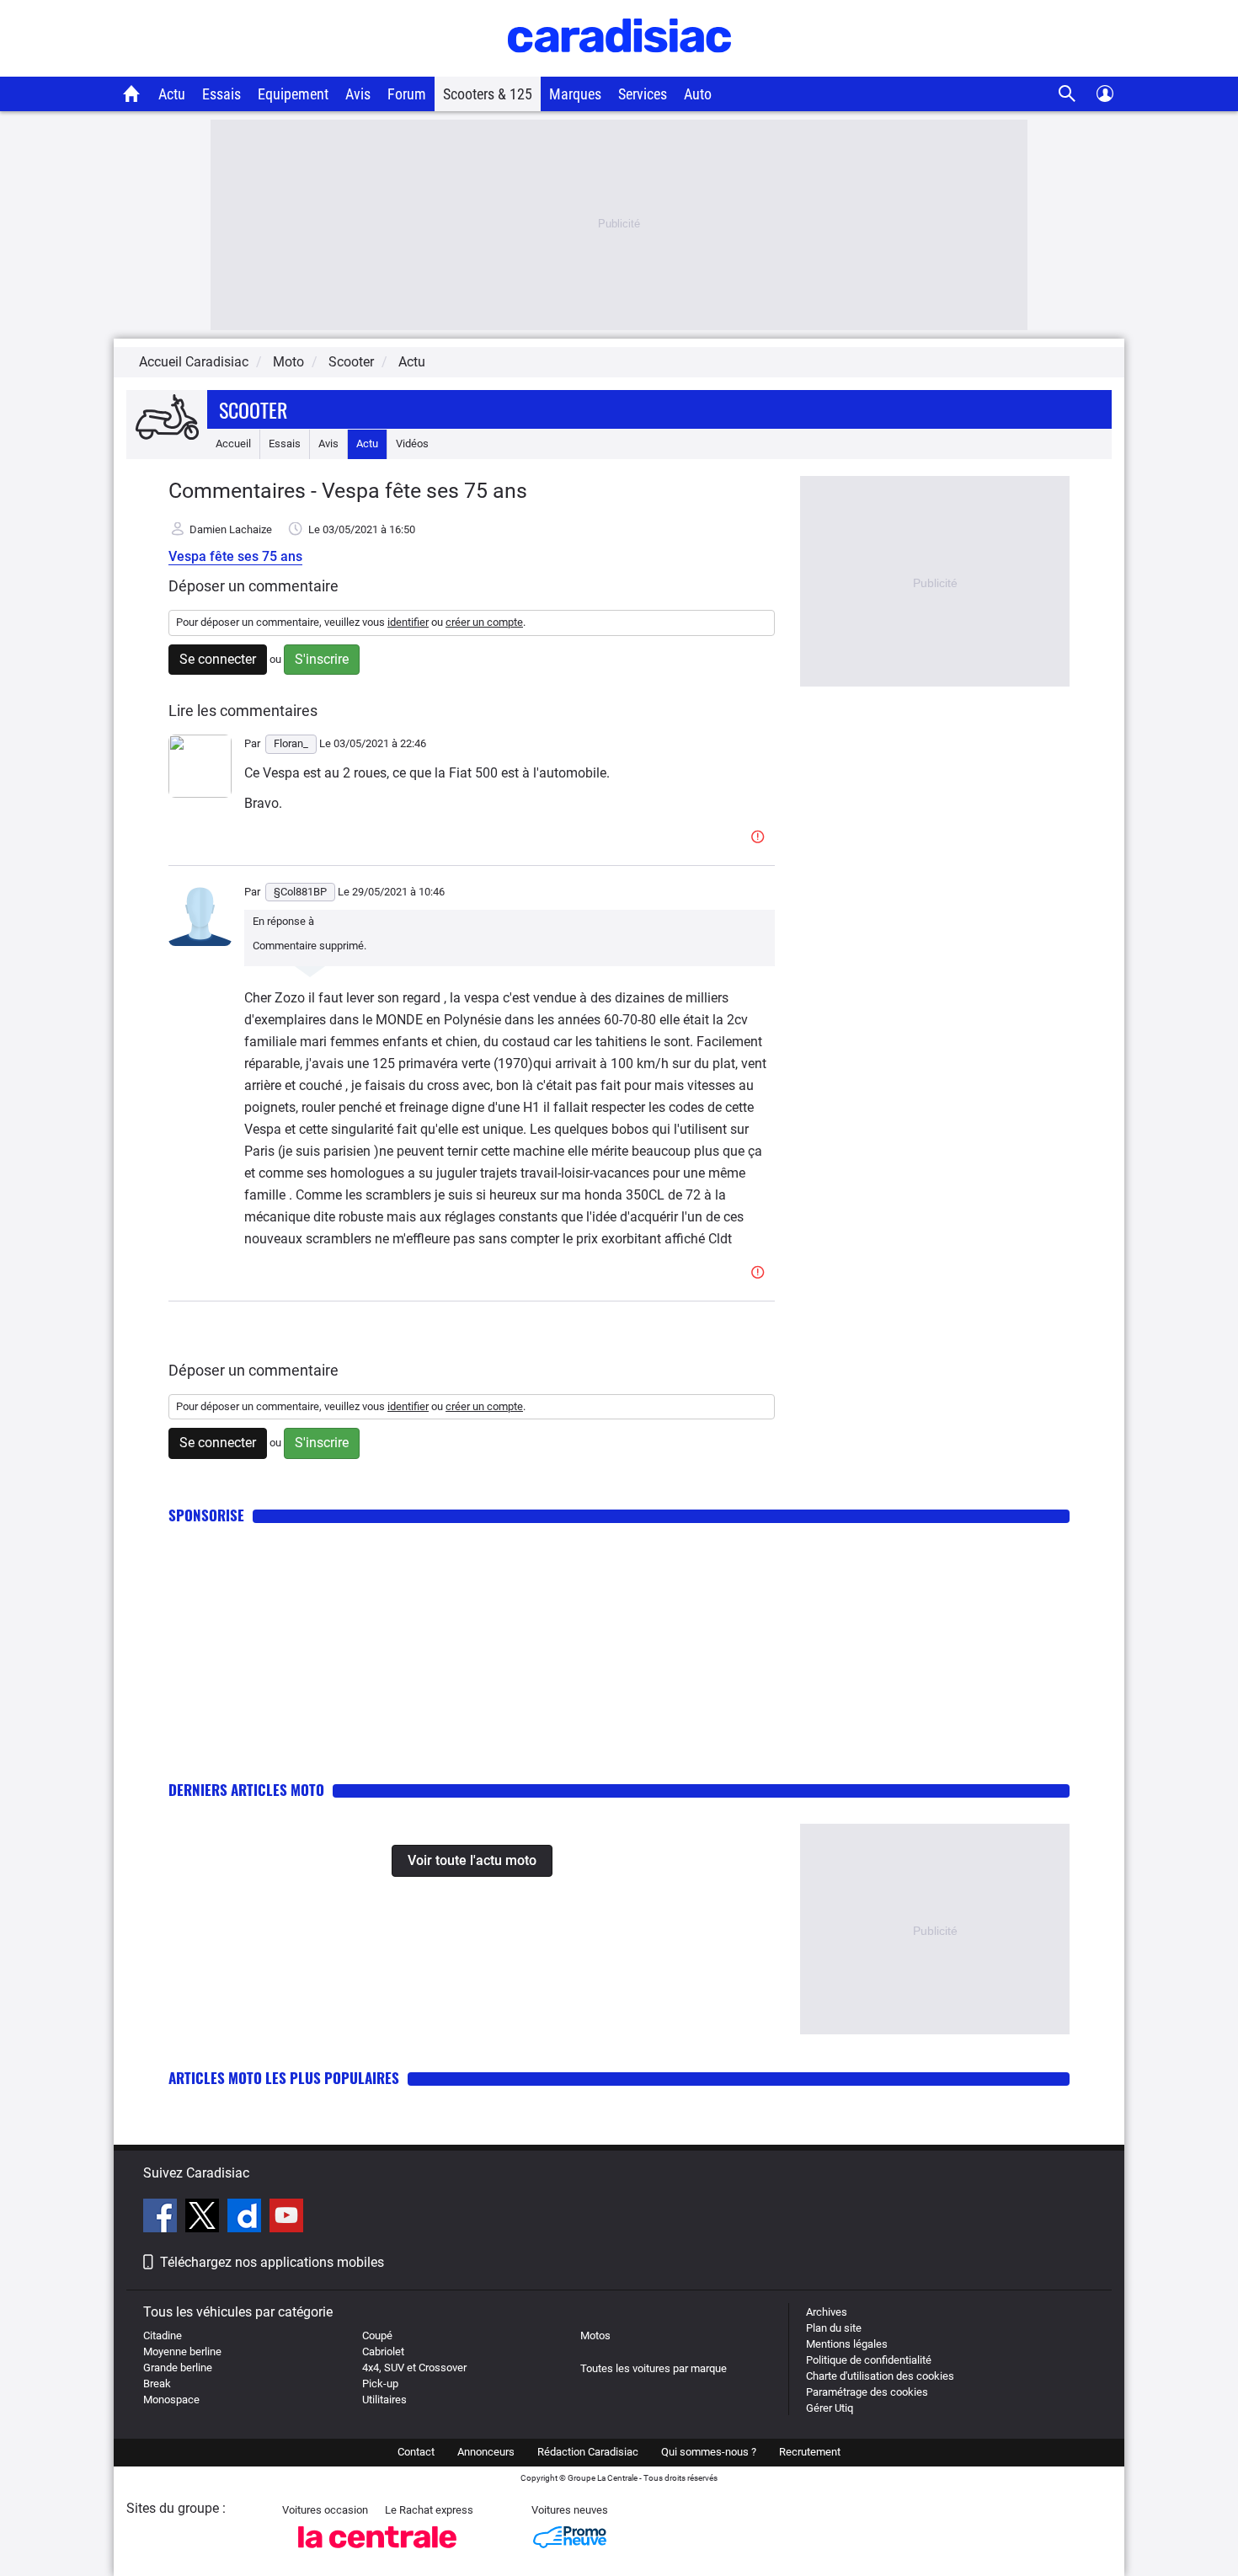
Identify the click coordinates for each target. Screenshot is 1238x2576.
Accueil (233, 444)
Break (157, 2384)
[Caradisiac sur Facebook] (162, 2218)
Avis (358, 94)
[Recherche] (1067, 94)
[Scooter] (167, 418)
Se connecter (218, 659)
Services (643, 94)
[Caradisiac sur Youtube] (286, 2218)
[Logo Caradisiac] (619, 68)
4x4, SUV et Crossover (414, 2368)
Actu (172, 94)
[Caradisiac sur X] (204, 2218)
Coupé (377, 2336)
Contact (416, 2452)
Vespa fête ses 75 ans (235, 556)
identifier (408, 622)
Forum (407, 94)
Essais (221, 94)
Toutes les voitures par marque (654, 2368)
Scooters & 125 (488, 94)
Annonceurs (486, 2452)
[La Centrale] (377, 2553)
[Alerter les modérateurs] (760, 838)
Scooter (253, 409)
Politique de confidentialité (869, 2360)
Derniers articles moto (246, 1790)
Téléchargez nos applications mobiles (272, 2262)
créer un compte (484, 622)
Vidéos (412, 444)
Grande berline (178, 2368)
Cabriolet (383, 2352)
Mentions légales (847, 2344)
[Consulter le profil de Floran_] (200, 794)
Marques (575, 94)
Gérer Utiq (830, 2408)
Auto (698, 94)
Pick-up (380, 2384)
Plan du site (834, 2328)
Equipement (293, 94)
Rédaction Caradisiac (588, 2452)
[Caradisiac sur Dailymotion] (246, 2218)
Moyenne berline (182, 2352)
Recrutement (810, 2452)
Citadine (163, 2336)
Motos (595, 2336)
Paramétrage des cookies (867, 2392)
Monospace (171, 2400)
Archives (827, 2312)
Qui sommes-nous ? (709, 2452)
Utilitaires (384, 2400)
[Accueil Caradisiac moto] (132, 94)
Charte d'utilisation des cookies (880, 2376)
